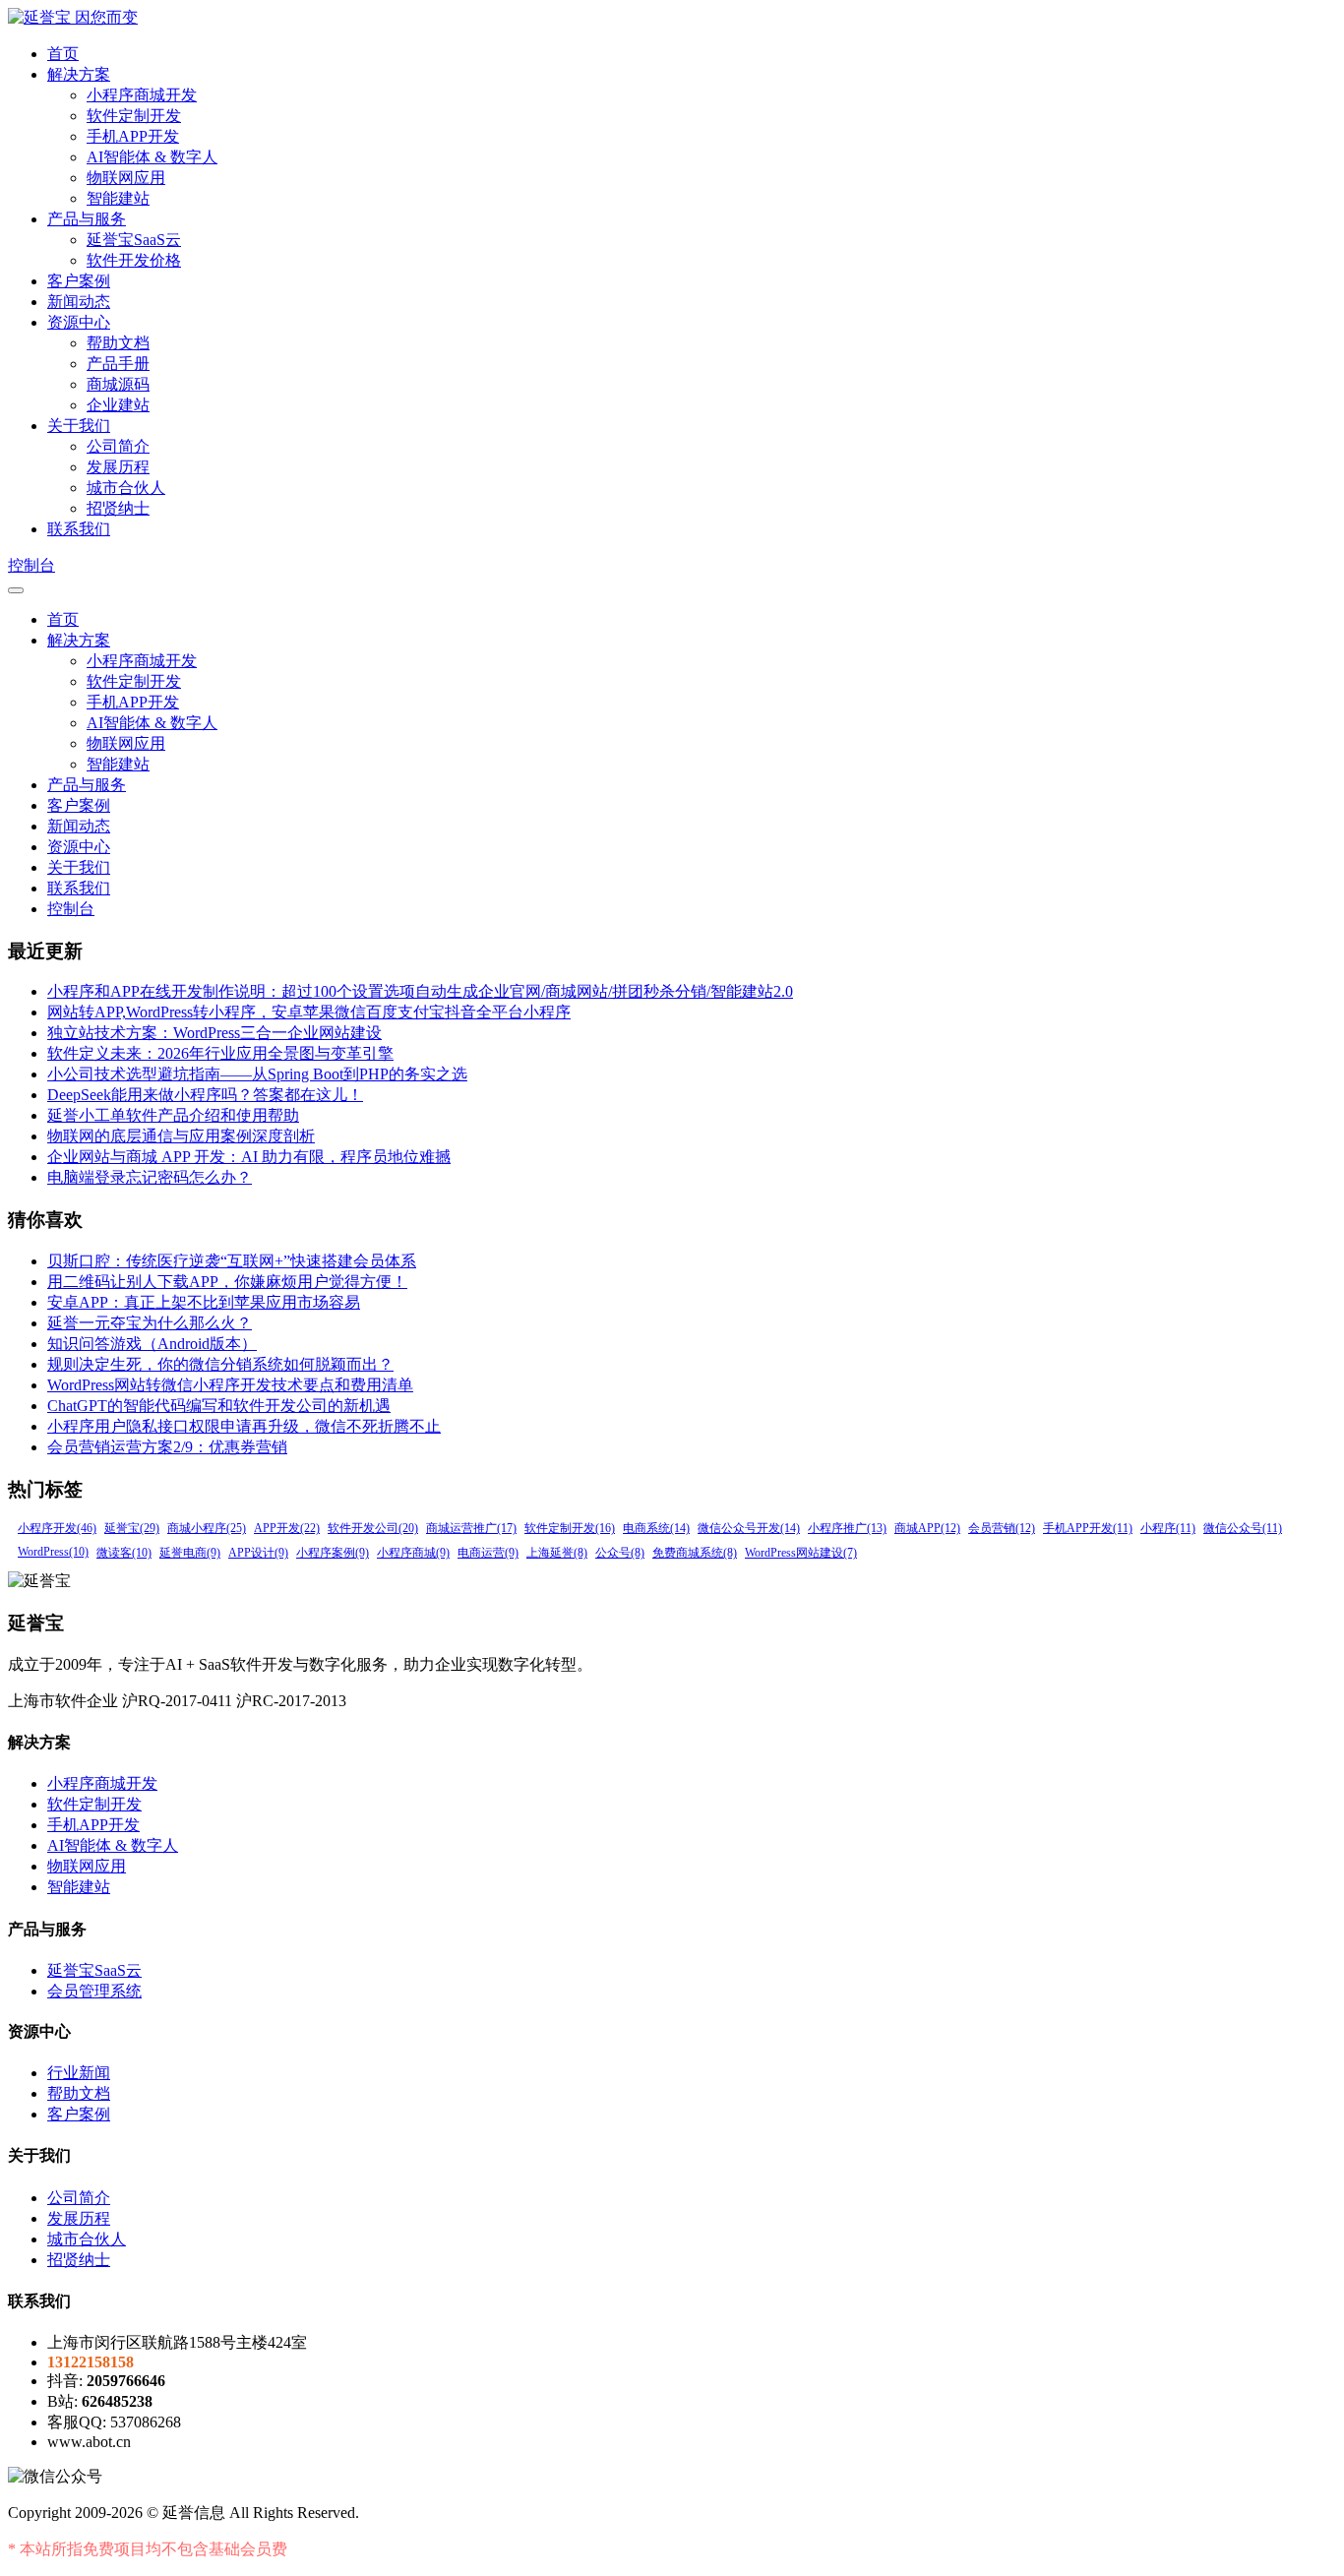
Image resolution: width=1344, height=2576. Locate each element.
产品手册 (118, 364)
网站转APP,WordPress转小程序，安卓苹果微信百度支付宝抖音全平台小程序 (309, 1012)
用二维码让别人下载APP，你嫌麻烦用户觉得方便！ (227, 1282)
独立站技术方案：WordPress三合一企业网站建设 (214, 1033)
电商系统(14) (656, 1528)
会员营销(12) (1002, 1528)
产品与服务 (87, 219)
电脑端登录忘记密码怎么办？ (150, 1177)
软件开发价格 (134, 260)
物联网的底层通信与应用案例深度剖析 (181, 1136)
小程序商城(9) (413, 1553)
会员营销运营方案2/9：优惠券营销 (167, 1447)
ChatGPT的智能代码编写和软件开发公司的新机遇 (219, 1406)
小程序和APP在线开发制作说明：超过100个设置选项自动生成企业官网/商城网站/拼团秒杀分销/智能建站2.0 (420, 991)
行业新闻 (79, 2073)
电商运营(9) (488, 1553)
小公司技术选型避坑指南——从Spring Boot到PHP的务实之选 (257, 1074)
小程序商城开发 (142, 95)
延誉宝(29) (132, 1528)
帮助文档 (118, 343)
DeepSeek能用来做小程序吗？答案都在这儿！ (205, 1095)
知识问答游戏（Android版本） (152, 1344)
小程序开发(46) (57, 1528)
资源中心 (79, 322)
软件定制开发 (134, 116)
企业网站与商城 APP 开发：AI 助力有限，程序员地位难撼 (249, 1157)
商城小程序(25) (207, 1528)
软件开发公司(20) (373, 1528)
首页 (63, 54)
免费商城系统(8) (695, 1553)
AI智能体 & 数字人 (152, 157)
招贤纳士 (118, 508)
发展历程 (118, 467)
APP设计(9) (258, 1553)
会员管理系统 (94, 1991)
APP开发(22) (287, 1528)
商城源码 (118, 384)
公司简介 (118, 446)
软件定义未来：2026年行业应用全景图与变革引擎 (220, 1053)
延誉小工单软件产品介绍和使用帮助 (173, 1115)
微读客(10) (124, 1553)
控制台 (31, 565)
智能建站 (118, 198)
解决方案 (79, 74)
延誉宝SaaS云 (134, 240)
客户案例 (79, 281)
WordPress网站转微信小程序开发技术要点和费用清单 (230, 1385)
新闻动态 (79, 302)
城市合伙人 (126, 488)
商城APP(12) (927, 1528)
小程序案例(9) (333, 1553)
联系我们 (79, 529)
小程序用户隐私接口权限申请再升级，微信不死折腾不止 (244, 1426)
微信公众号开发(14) (749, 1528)
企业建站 (118, 405)
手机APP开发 (133, 136)
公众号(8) (620, 1553)
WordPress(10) (53, 1552)
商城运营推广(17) (471, 1528)
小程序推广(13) (847, 1528)
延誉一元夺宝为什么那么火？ (150, 1323)
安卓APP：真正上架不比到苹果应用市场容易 (204, 1302)
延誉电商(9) (190, 1553)
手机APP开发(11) (1088, 1528)
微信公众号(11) (1243, 1528)
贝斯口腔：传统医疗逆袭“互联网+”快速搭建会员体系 (232, 1261)
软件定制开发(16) (570, 1528)
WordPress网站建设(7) (801, 1553)
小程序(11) (1168, 1528)
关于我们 (79, 426)
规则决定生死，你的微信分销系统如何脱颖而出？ (220, 1364)
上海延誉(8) (557, 1553)
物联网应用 (126, 178)
